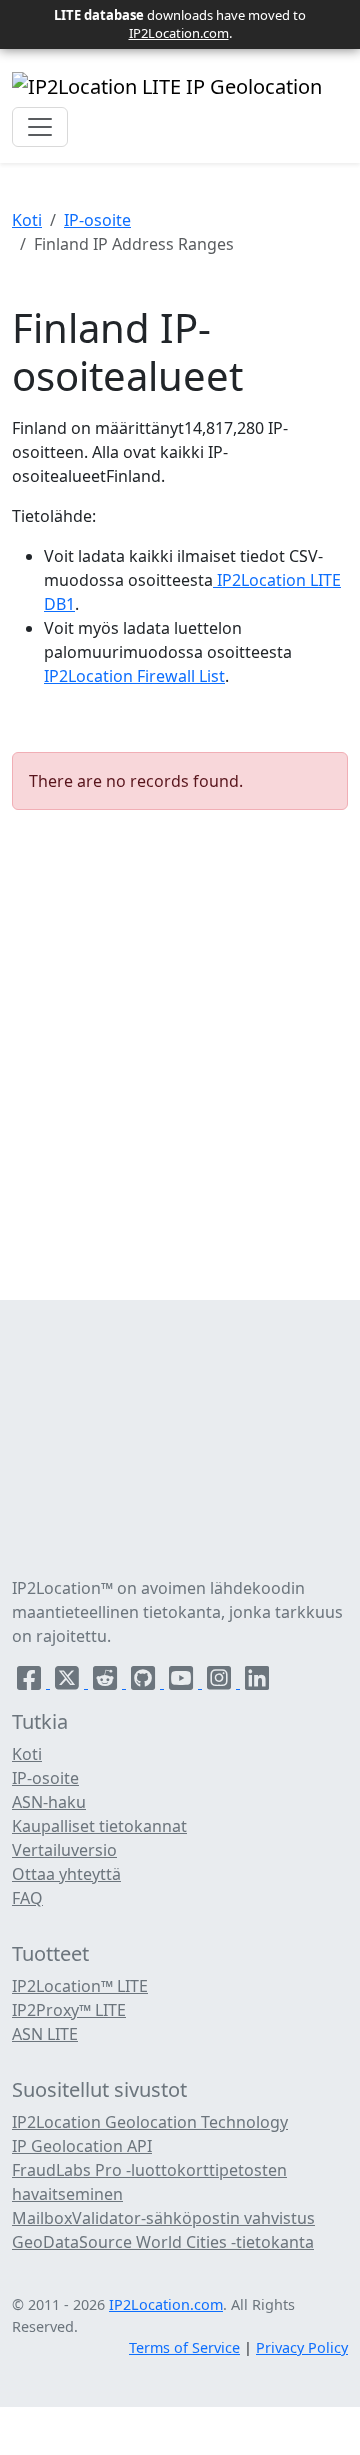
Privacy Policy (302, 2347)
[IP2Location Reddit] (107, 1682)
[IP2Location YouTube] (183, 1682)
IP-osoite (97, 220)
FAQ (27, 1898)
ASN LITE (45, 2034)
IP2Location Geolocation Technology (150, 2122)
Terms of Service (184, 2347)
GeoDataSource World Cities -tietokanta (163, 2242)
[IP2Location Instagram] (221, 1682)
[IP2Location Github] (145, 1682)
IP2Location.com (179, 33)
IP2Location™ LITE (80, 1986)
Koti (27, 220)
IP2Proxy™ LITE (69, 2010)
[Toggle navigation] (40, 127)
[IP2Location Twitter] (69, 1682)
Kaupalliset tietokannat (99, 1826)
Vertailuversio (64, 1850)
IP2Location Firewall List (134, 676)
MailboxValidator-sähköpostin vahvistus (163, 2218)
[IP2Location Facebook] (31, 1682)
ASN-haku (49, 1802)
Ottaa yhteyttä (66, 1874)
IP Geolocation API (82, 2146)
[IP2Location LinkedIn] (257, 1682)
